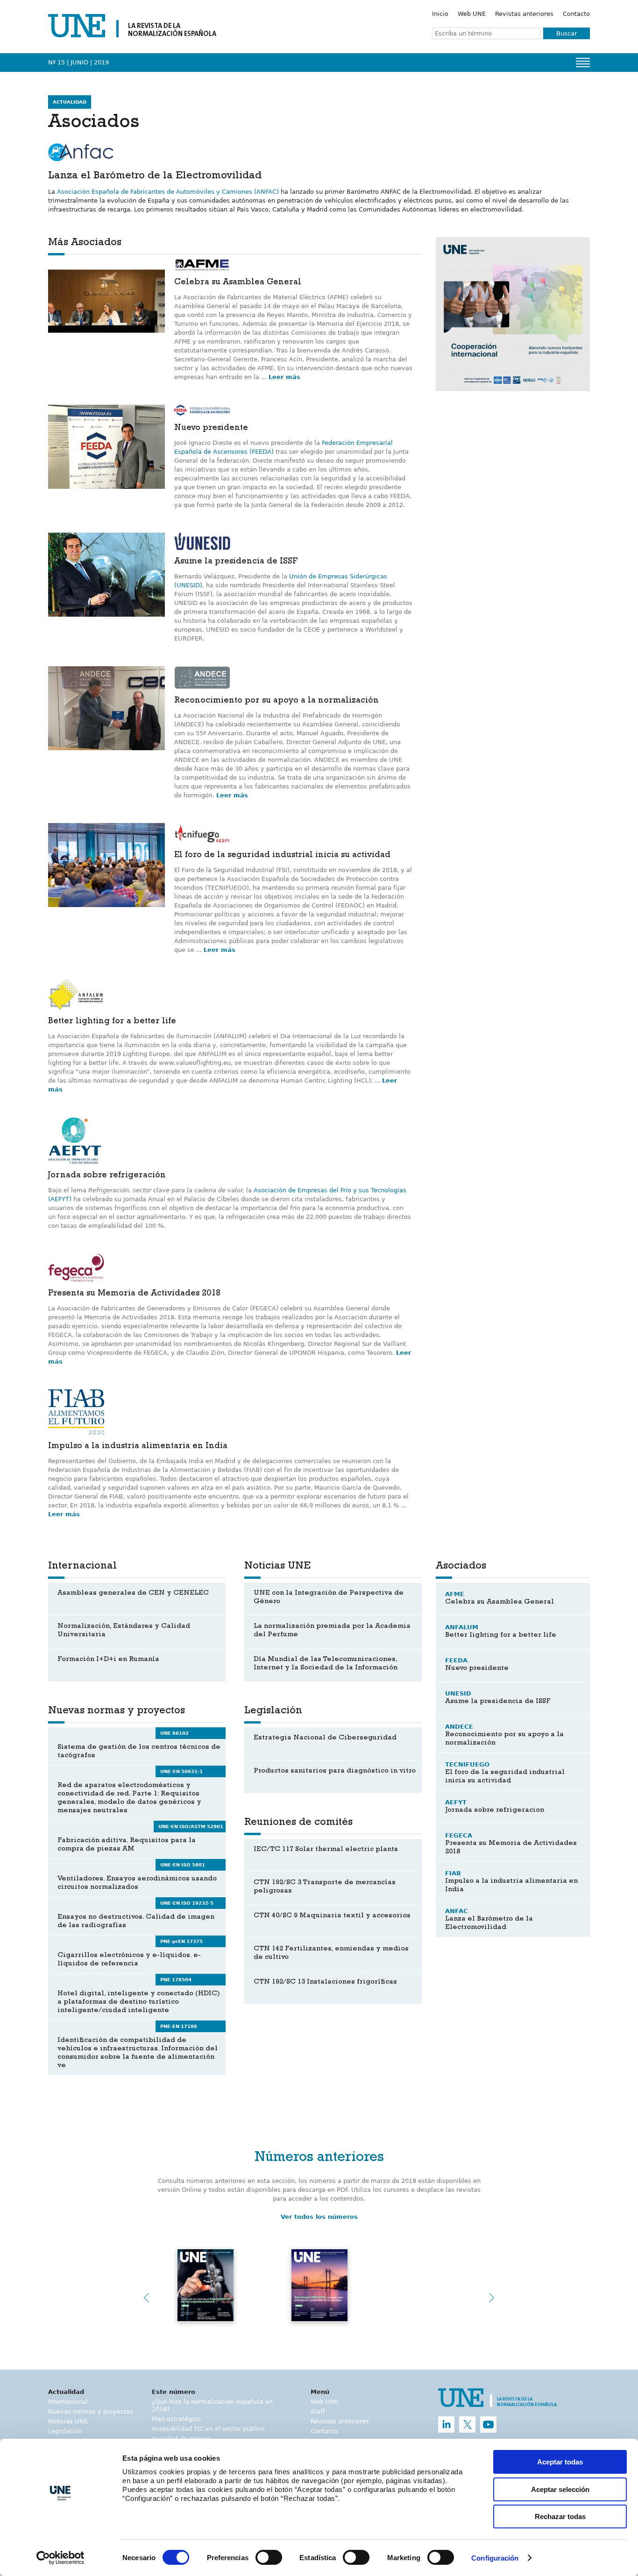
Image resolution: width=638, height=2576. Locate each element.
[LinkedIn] (446, 2425)
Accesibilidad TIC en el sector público (208, 2429)
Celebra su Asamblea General (238, 283)
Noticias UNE (68, 2421)
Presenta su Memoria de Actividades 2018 (134, 1294)
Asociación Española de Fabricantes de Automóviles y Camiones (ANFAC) (168, 192)
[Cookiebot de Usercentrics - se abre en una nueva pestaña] (60, 2558)
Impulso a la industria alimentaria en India (138, 1447)
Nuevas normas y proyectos (91, 2411)
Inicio (440, 14)
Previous (146, 2298)
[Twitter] (467, 2425)
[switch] (269, 2557)
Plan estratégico (176, 2419)
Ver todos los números (319, 2217)
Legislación (65, 2431)
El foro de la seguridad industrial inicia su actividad (282, 856)
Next (492, 2298)
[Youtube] (488, 2425)
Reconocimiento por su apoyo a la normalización (276, 701)
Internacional (68, 2402)
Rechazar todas (560, 2516)
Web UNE (472, 14)
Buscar (567, 33)
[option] (513, 314)
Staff (318, 2411)
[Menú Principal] (583, 63)
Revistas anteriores (524, 14)
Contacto (576, 14)
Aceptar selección (560, 2489)
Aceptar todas (560, 2462)
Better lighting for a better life (112, 1022)
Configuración (495, 2558)
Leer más (284, 377)
